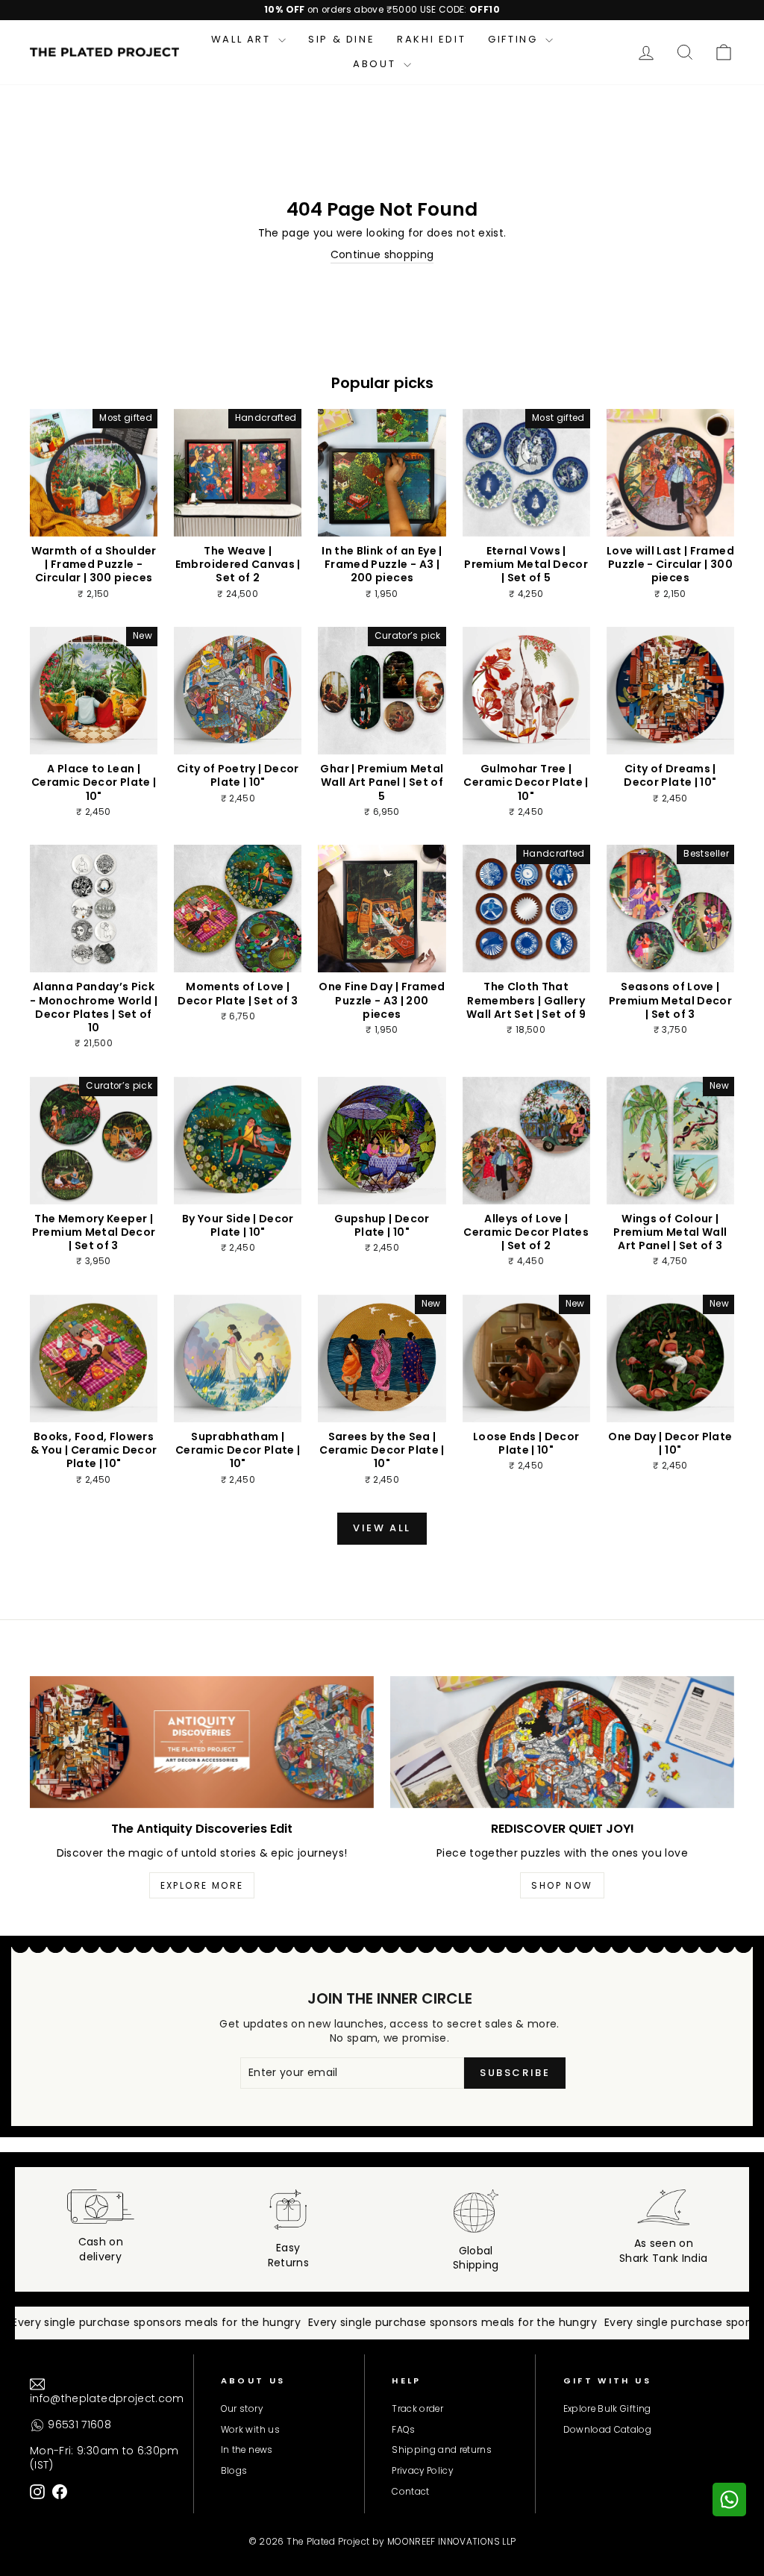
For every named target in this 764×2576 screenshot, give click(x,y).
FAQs (403, 2430)
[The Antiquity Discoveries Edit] (202, 1742)
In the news (247, 2450)
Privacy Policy (422, 2471)
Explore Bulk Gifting (607, 2409)
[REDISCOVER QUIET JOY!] (562, 1742)
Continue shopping (382, 255)
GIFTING (515, 39)
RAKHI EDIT (431, 39)
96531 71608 (78, 2425)
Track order (417, 2409)
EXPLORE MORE (202, 1885)
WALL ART (243, 39)
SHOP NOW (562, 1885)
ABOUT (376, 64)
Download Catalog (608, 2430)
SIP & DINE (341, 39)
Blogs (234, 2471)
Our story (242, 2409)
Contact (410, 2492)
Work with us (250, 2430)
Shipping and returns (442, 2450)
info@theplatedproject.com (107, 2398)
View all (382, 1528)
